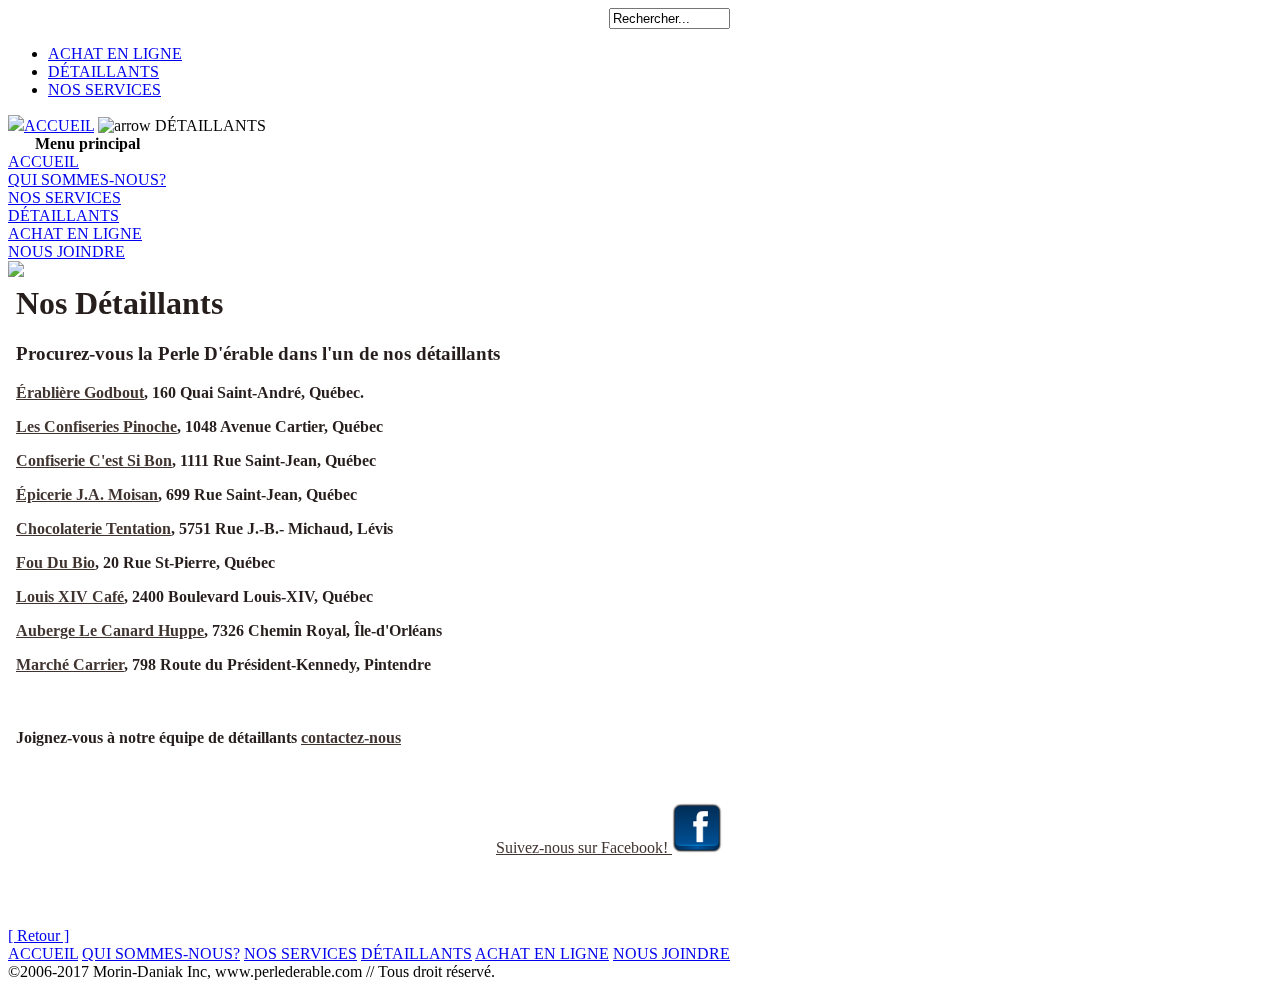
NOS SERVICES (104, 89)
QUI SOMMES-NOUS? (87, 179)
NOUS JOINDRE (66, 251)
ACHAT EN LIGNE (115, 53)
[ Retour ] (38, 935)
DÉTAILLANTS (103, 71)
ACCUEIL (59, 125)
